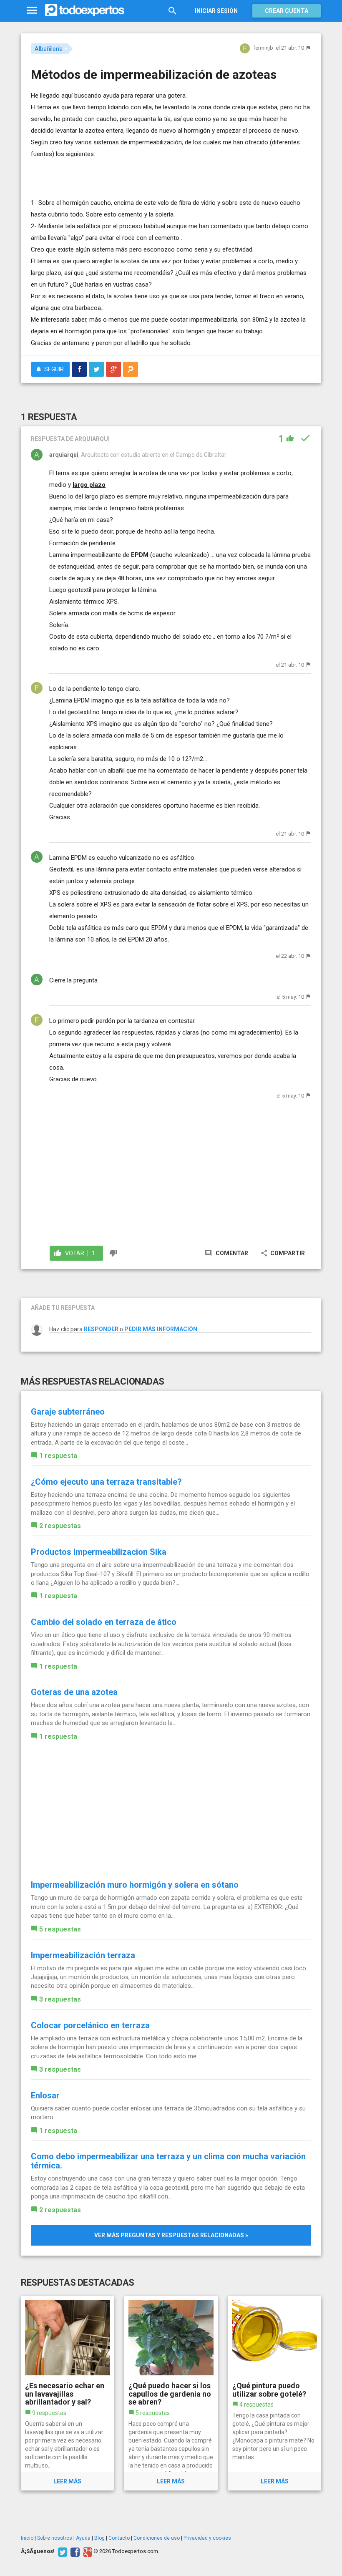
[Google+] (87, 2551)
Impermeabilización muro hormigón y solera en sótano (135, 1885)
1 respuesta (58, 1456)
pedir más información (161, 1329)
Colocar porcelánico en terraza (90, 2025)
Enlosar (45, 2095)
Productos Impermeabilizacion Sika (99, 1552)
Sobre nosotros (55, 2538)
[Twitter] (62, 2551)
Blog (99, 2538)
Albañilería (49, 49)
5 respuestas (60, 1929)
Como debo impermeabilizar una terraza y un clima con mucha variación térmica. (168, 2161)
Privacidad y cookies (207, 2538)
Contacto (119, 2538)
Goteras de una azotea (74, 1692)
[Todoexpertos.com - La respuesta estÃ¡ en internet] (85, 10)
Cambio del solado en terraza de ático (104, 1622)
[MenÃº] (32, 11)
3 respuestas (60, 1999)
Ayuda (83, 2538)
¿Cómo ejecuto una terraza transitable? (106, 1482)
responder (101, 1329)
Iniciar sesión (216, 11)
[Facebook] (74, 2551)
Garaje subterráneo (68, 1412)
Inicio (27, 2538)
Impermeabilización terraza (83, 1955)
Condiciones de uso (157, 2538)
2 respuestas (60, 1526)
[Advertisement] (128, 172)
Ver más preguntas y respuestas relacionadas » (171, 2235)
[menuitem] (79, 369)
